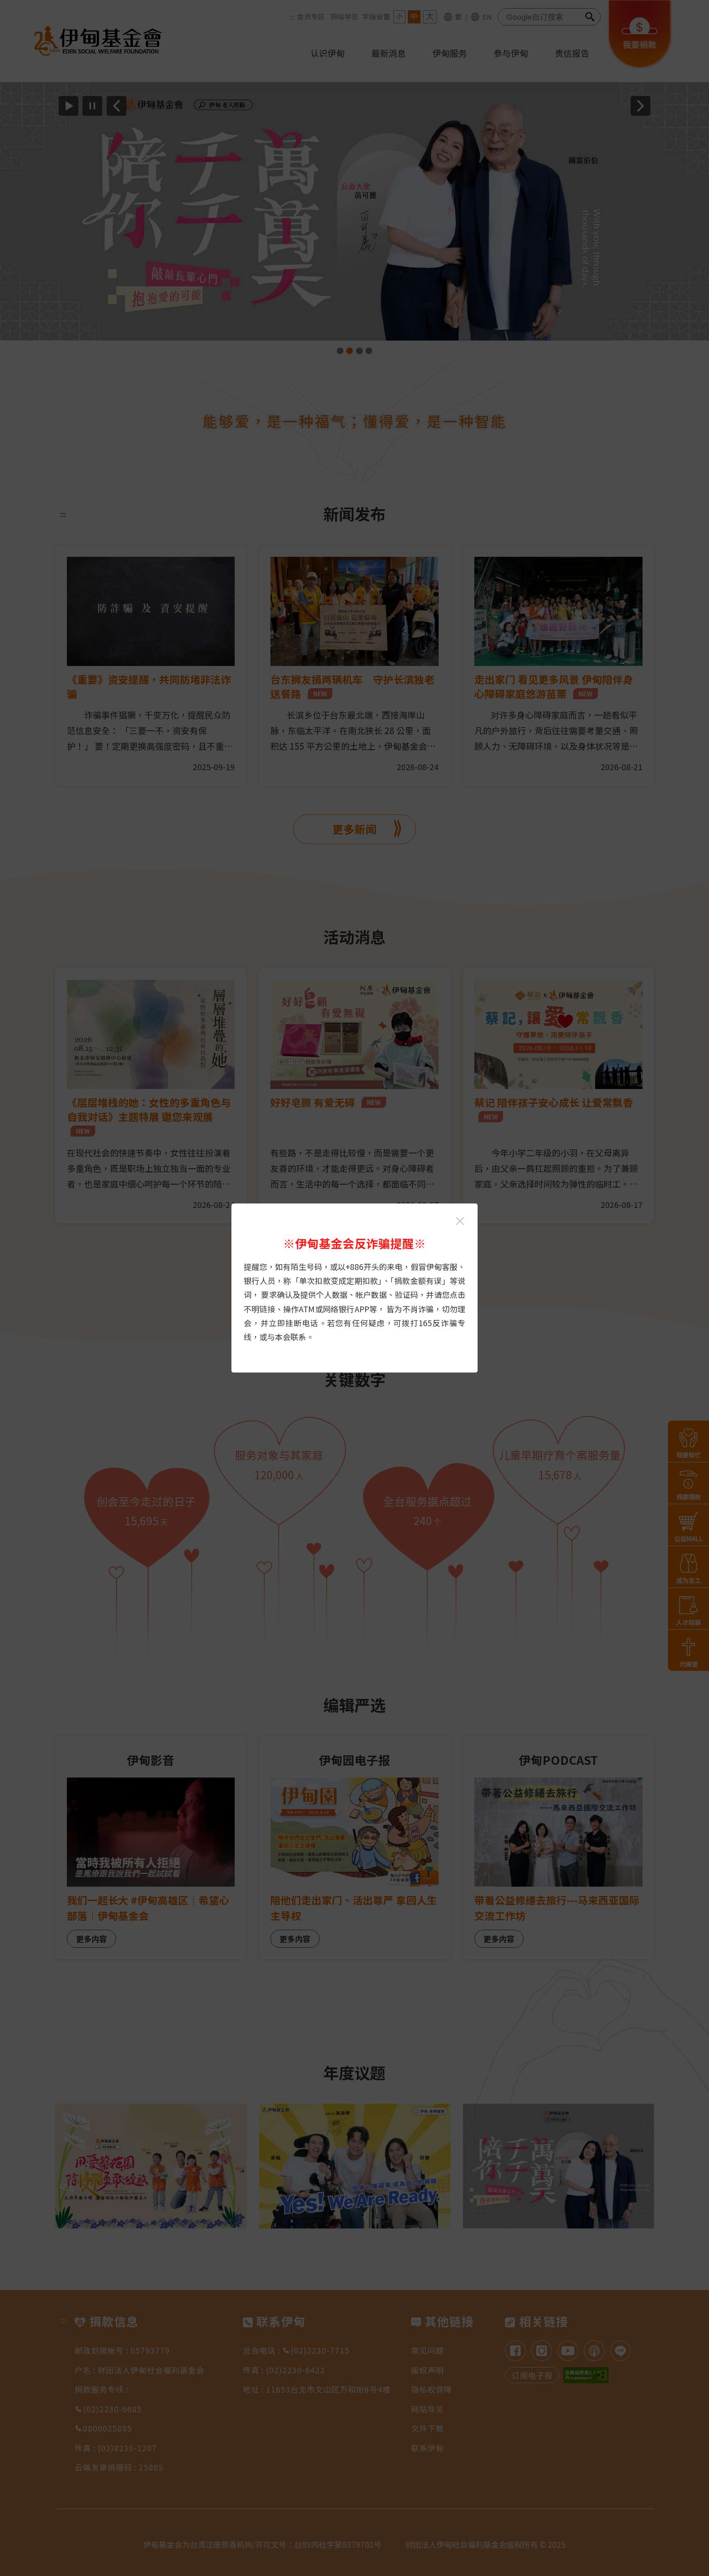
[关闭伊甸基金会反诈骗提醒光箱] (460, 1221)
